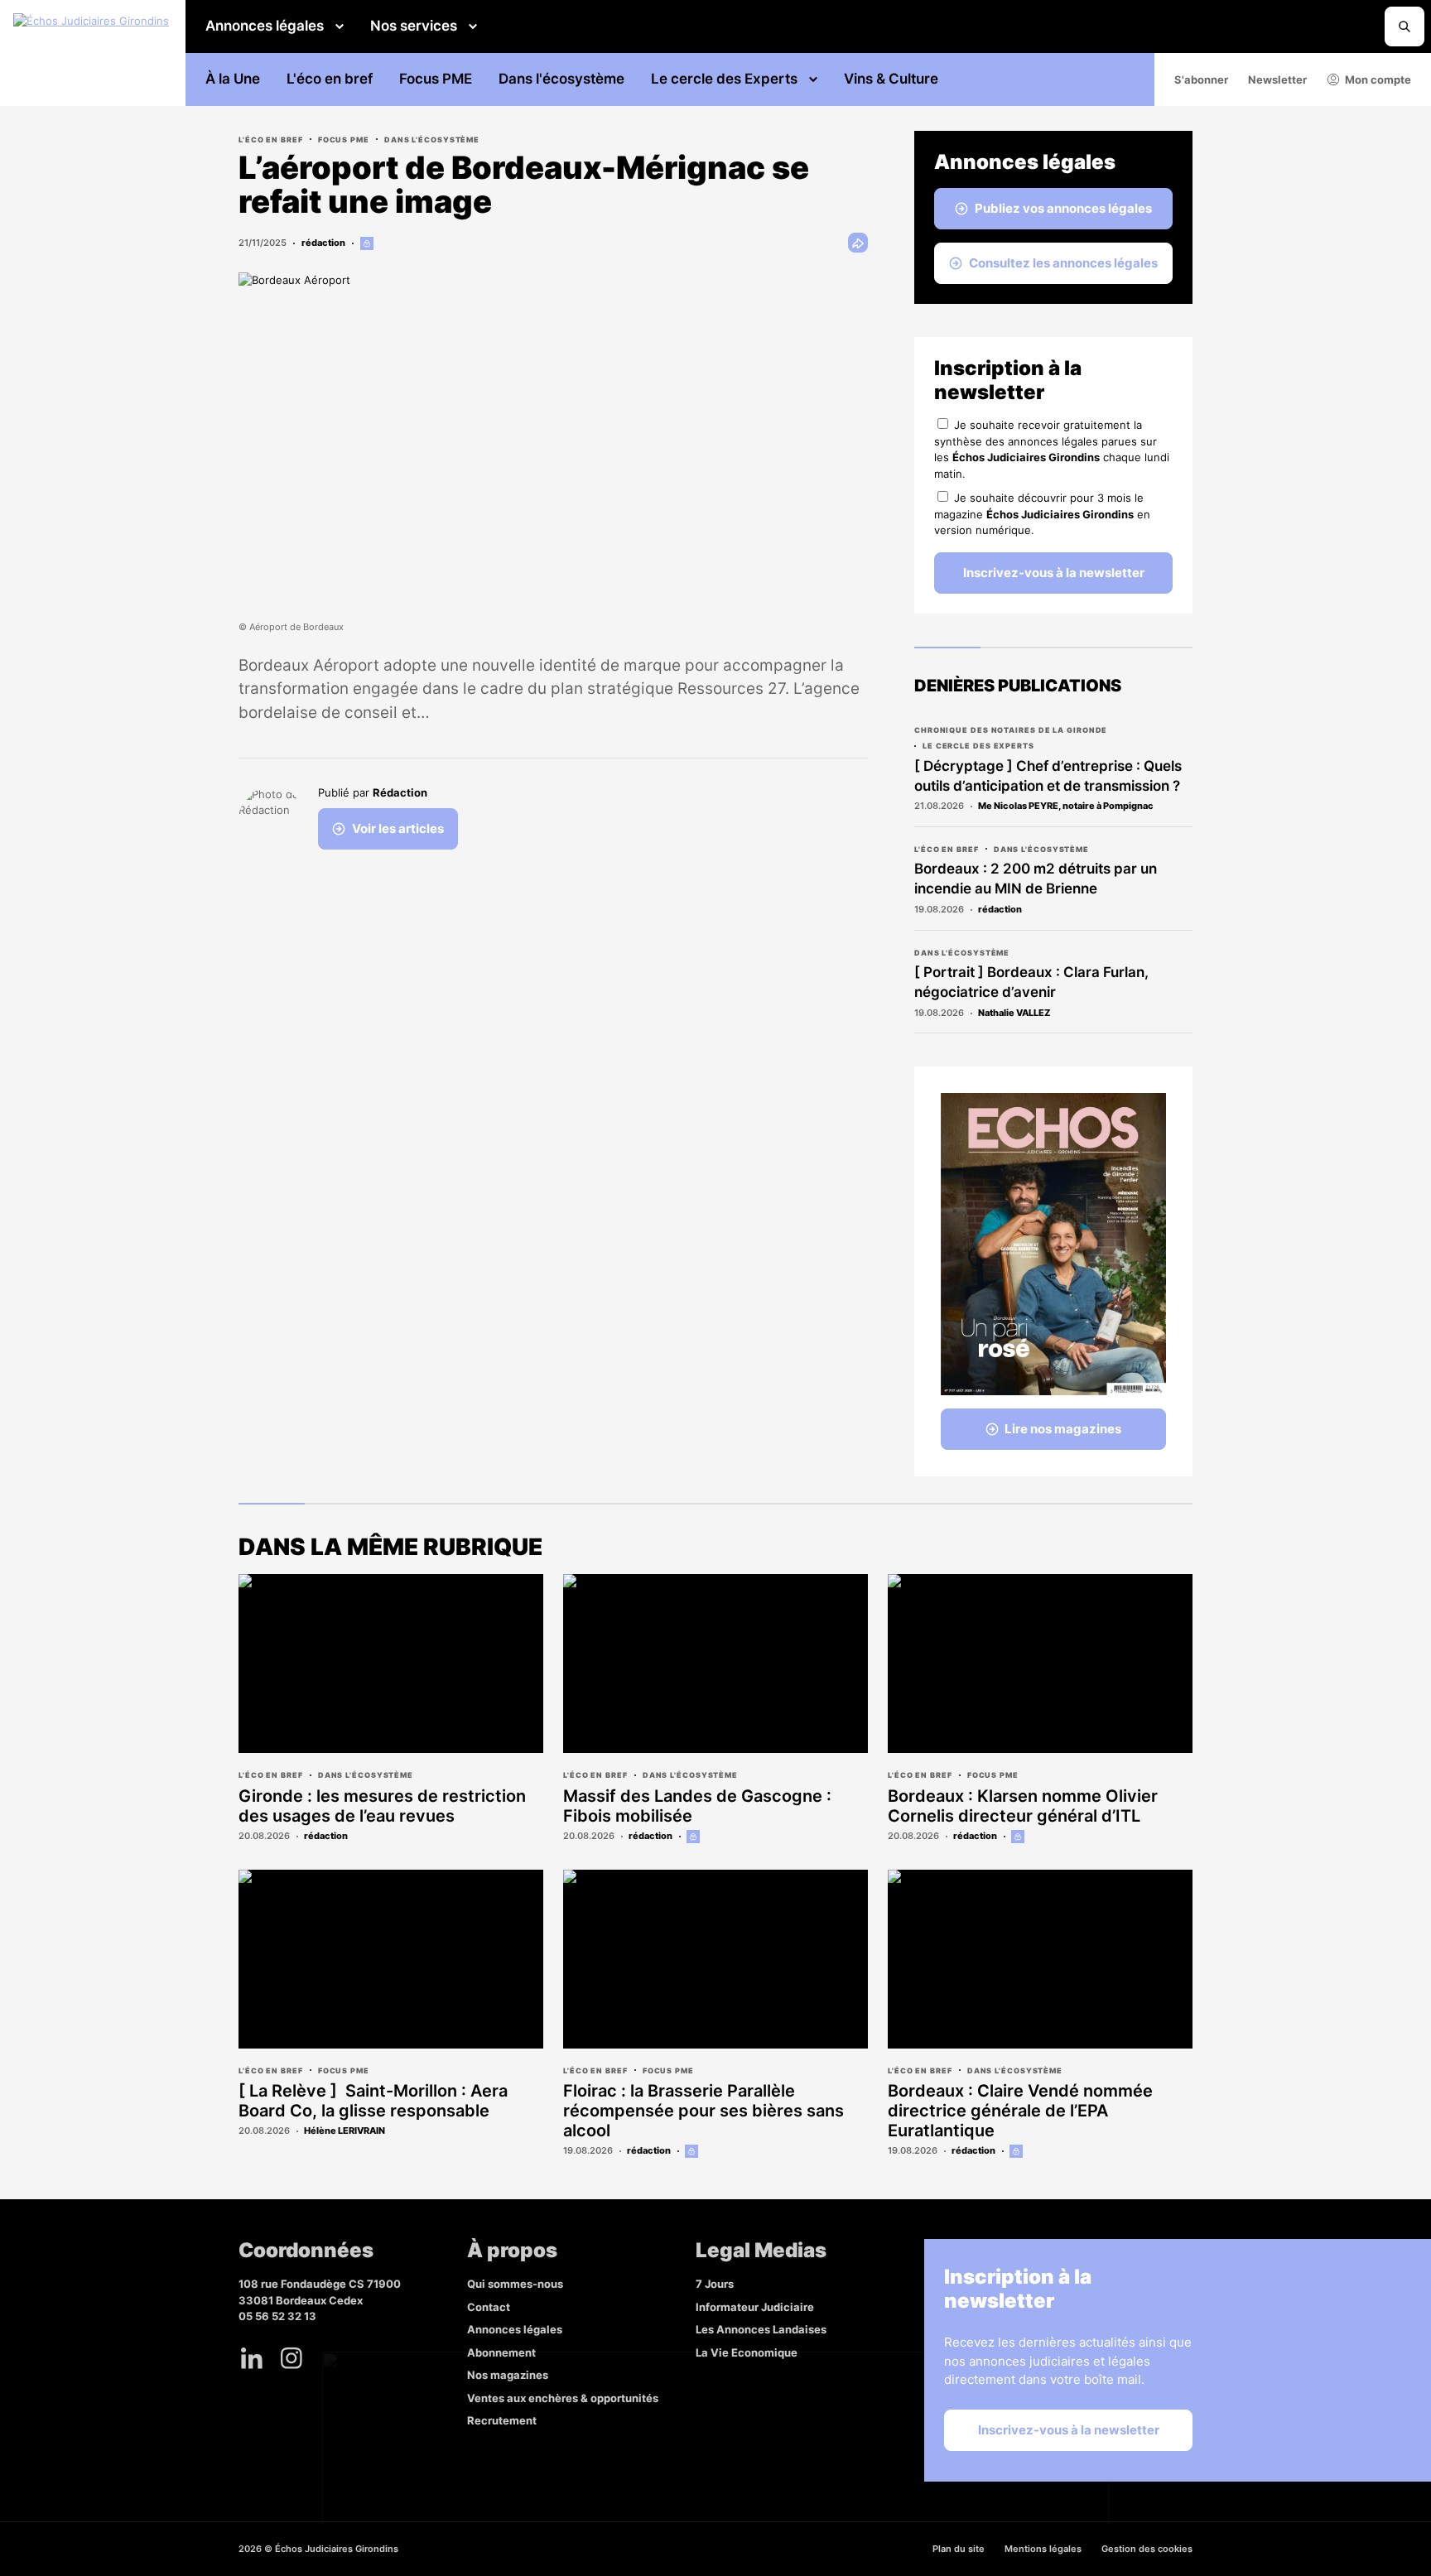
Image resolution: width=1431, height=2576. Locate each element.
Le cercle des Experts (724, 79)
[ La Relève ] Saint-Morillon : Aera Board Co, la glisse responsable (373, 2101)
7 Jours (715, 2284)
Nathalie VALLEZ (1014, 1013)
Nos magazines (508, 2375)
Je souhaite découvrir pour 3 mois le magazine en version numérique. (1042, 514)
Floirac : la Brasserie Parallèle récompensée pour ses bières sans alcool (703, 2111)
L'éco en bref (330, 79)
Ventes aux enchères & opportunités (563, 2398)
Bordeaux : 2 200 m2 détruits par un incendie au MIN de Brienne (1036, 879)
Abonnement (501, 2352)
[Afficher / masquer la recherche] (1404, 26)
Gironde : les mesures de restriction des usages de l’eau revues (382, 1806)
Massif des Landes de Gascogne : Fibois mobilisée (697, 1806)
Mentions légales (1043, 2549)
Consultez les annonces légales (1063, 263)
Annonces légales (265, 26)
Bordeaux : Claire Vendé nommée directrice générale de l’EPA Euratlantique (1020, 2111)
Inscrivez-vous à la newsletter (1054, 573)
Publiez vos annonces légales (1063, 208)
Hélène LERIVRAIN (344, 2131)
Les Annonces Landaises (761, 2329)
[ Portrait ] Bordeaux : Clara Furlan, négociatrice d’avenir (1031, 982)
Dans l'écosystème (561, 79)
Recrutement (502, 2420)
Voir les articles (398, 828)
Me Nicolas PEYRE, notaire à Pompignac (1066, 806)
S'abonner (1201, 79)
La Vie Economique (747, 2352)
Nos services (414, 26)
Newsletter (1277, 79)
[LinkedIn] (252, 2358)
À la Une (233, 79)
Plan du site (959, 2549)
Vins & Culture (891, 79)
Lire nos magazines (1063, 1429)
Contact (489, 2307)
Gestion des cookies (1147, 2549)
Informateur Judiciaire (755, 2307)
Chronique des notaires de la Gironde (1011, 730)
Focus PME (436, 79)
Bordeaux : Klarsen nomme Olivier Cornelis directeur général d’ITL (1023, 1806)
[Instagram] (291, 2358)
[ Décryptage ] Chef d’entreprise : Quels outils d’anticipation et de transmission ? (1048, 776)
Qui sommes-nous (515, 2284)
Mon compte (1378, 79)
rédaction (323, 243)
